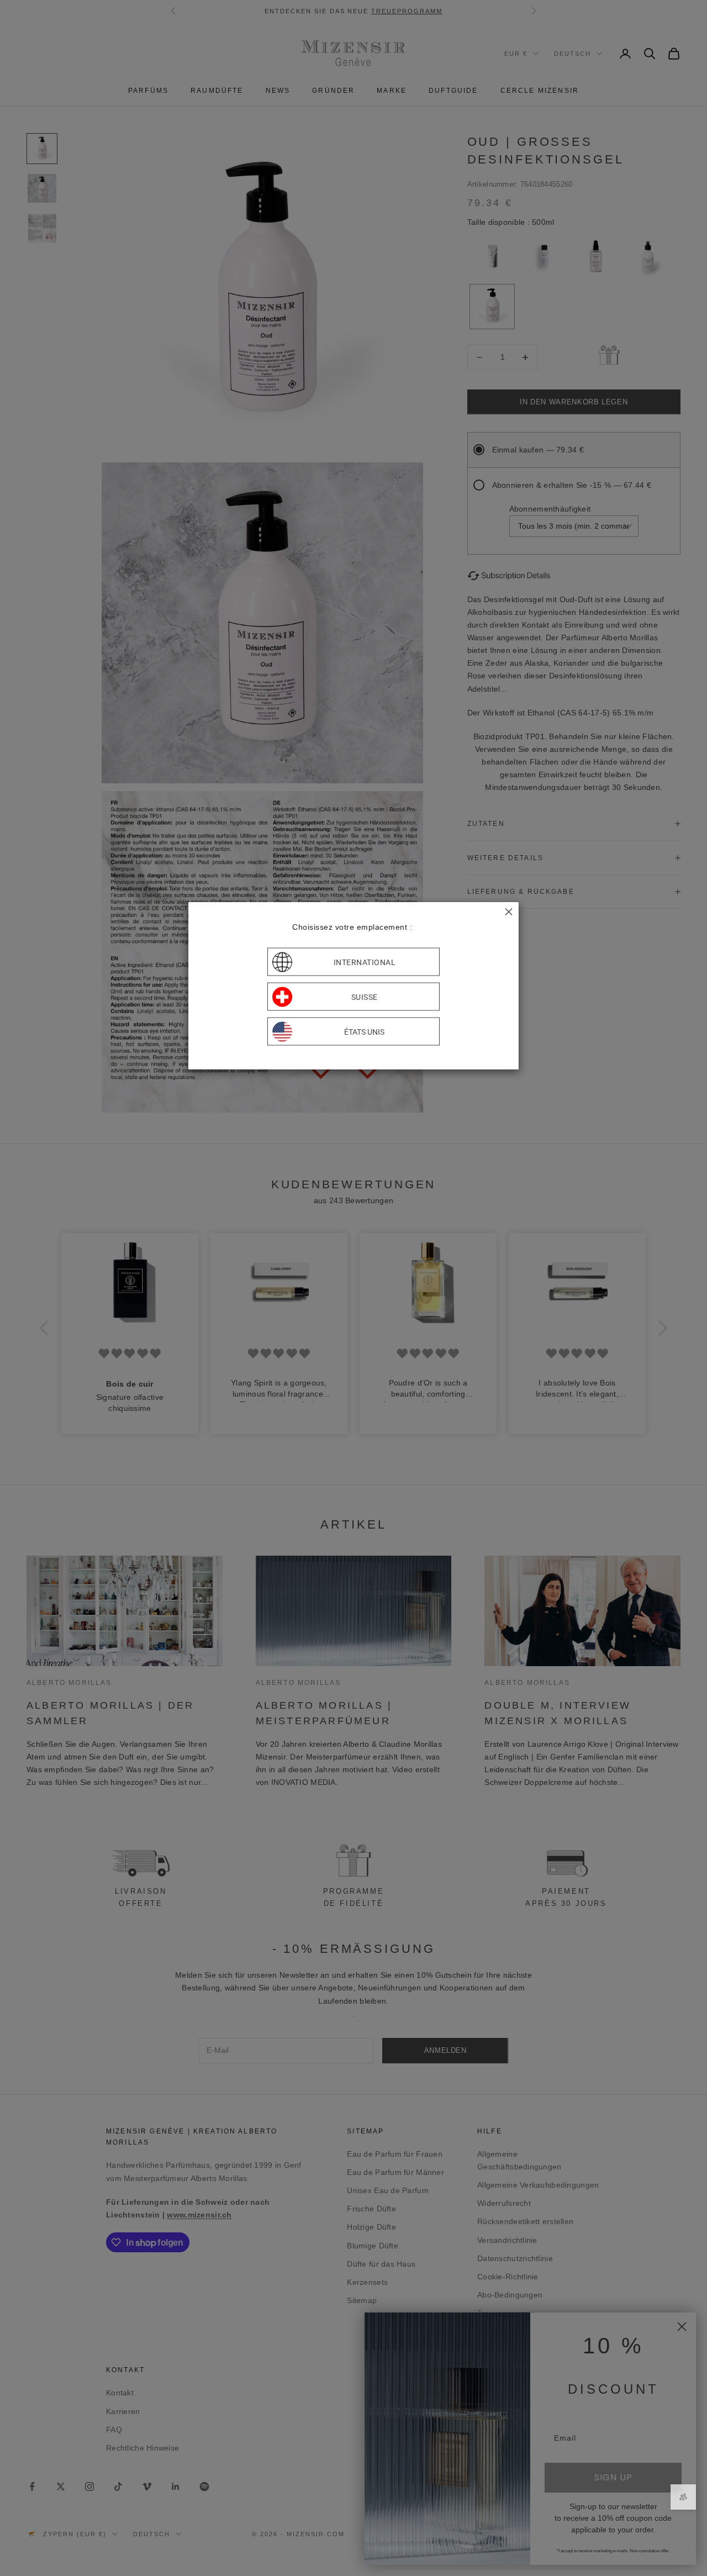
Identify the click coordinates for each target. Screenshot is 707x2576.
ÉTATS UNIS (364, 1031)
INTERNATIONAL (365, 962)
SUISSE (365, 997)
